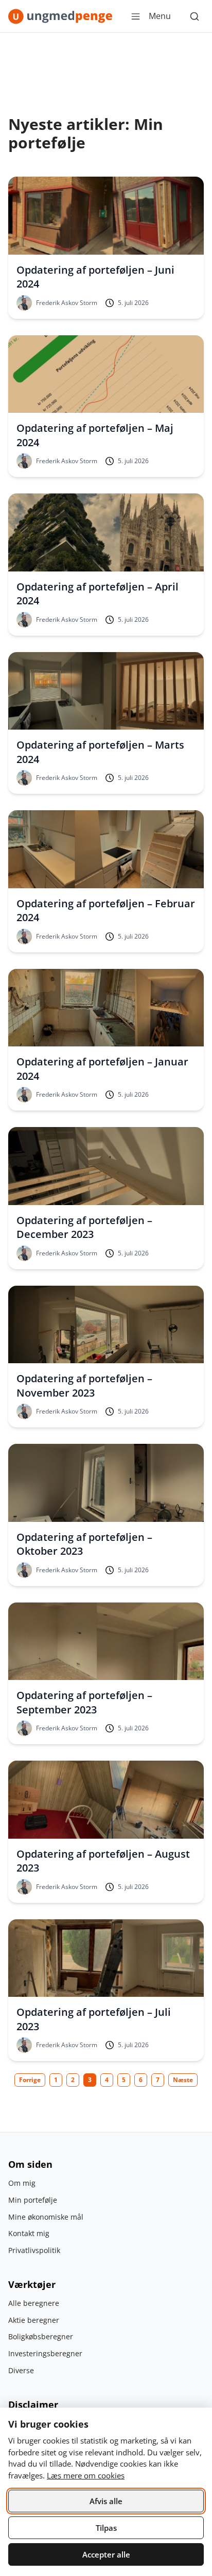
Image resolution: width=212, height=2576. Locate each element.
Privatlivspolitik (34, 2250)
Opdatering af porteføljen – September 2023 (84, 1702)
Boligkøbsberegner (41, 2336)
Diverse (21, 2370)
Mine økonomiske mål (46, 2217)
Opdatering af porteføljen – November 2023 (84, 1386)
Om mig (22, 2183)
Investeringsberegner (45, 2353)
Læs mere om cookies (86, 2475)
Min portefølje (33, 2200)
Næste (183, 2080)
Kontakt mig (29, 2233)
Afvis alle (106, 2501)
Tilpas (106, 2528)
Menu (160, 16)
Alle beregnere (34, 2303)
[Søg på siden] (195, 16)
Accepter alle (106, 2554)
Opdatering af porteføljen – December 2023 (84, 1227)
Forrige (30, 2080)
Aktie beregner (34, 2320)
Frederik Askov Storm (67, 303)
